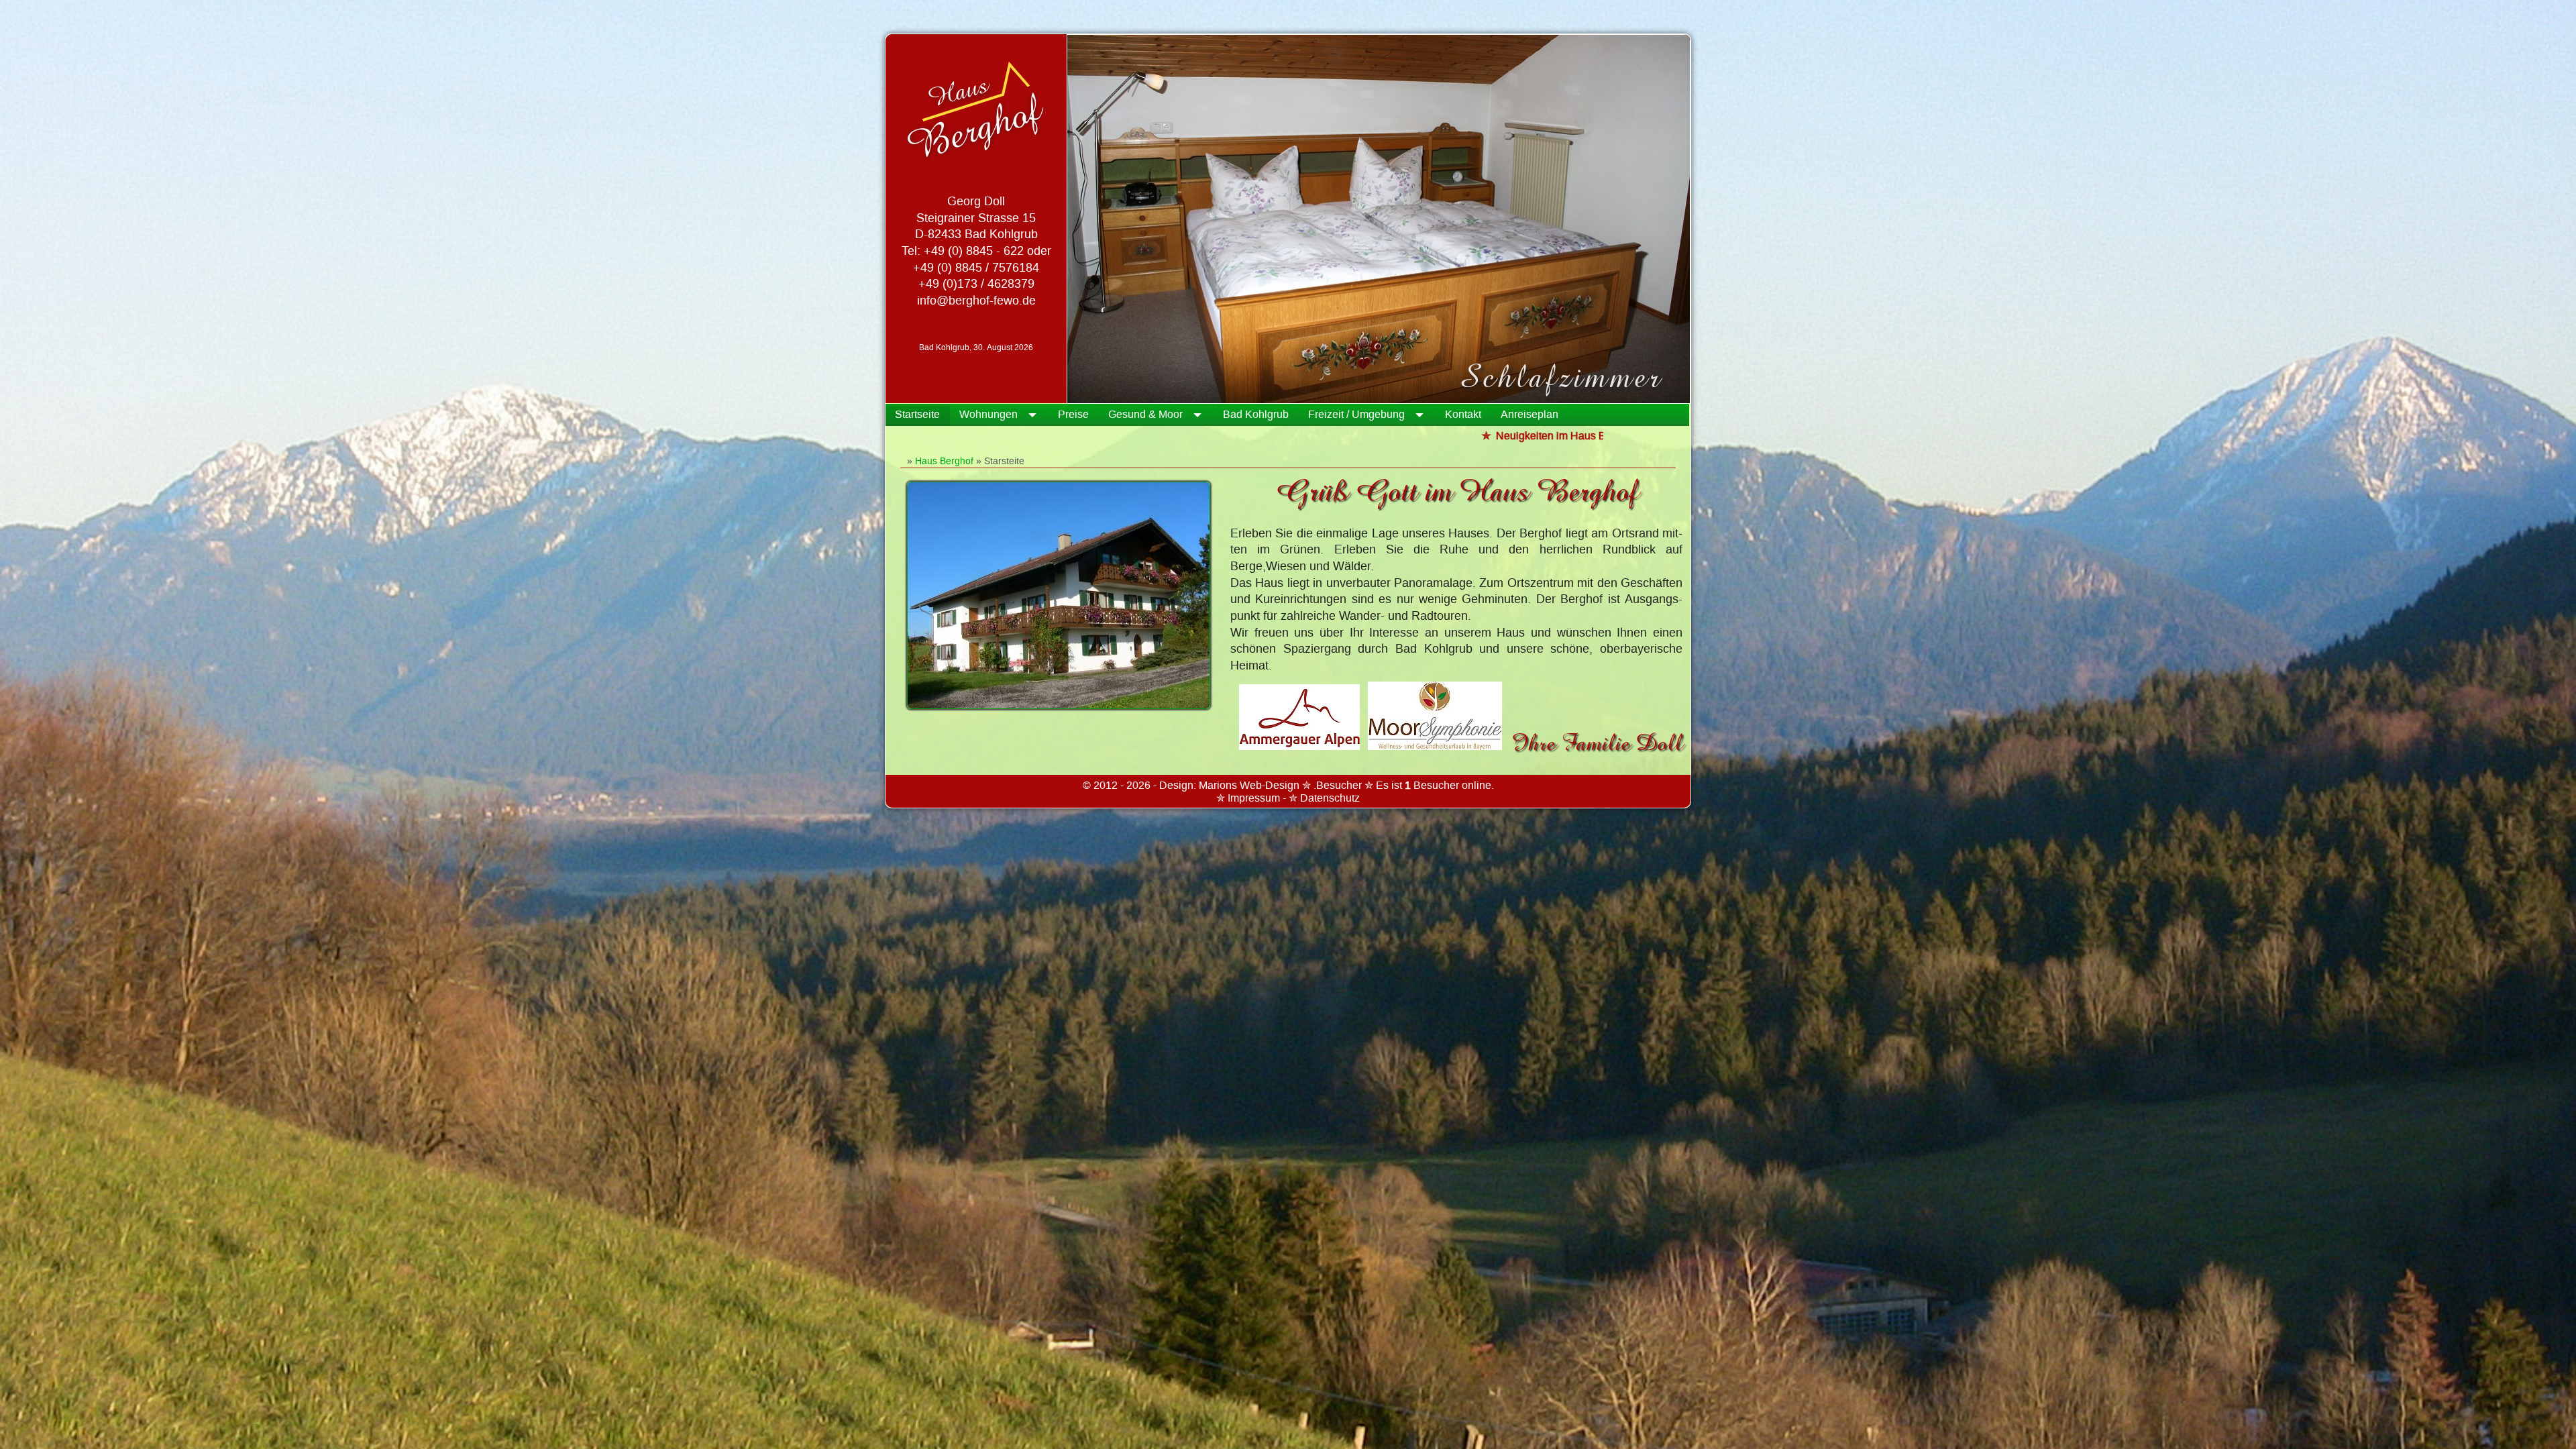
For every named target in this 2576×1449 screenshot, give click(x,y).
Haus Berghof (944, 461)
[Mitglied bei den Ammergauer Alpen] (1303, 743)
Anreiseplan (1529, 415)
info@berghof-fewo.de (976, 301)
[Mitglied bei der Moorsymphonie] (1439, 743)
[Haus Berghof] (1059, 706)
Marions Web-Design (1249, 786)
